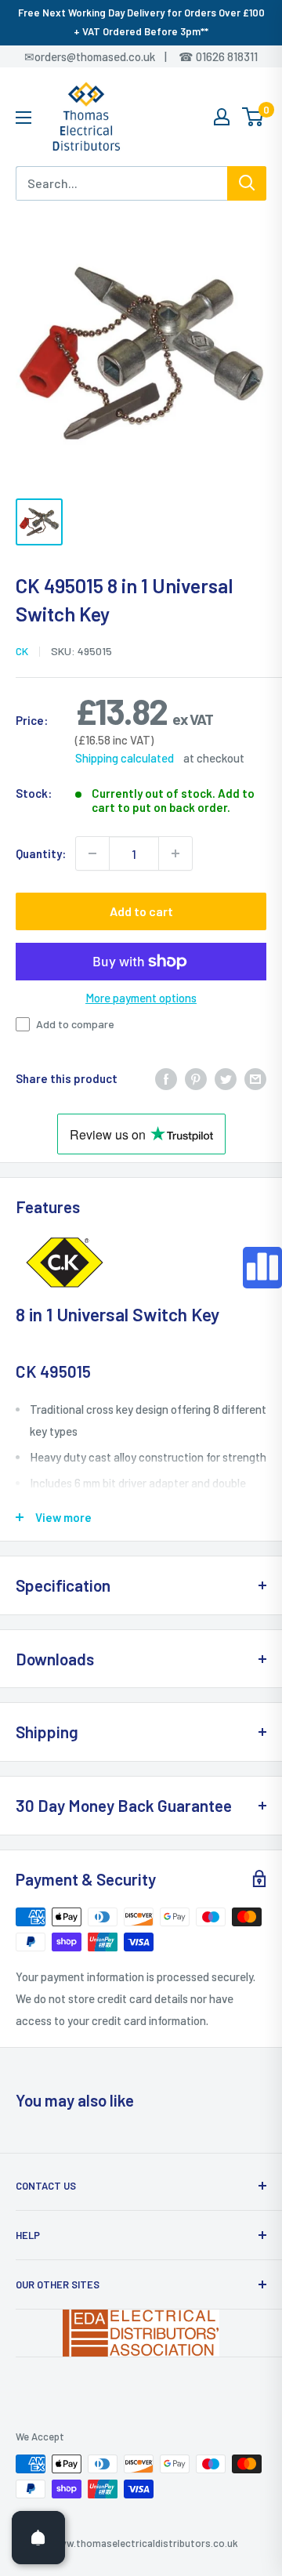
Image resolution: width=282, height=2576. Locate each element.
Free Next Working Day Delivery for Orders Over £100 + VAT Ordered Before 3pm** (141, 22)
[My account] (222, 117)
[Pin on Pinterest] (196, 1078)
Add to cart (141, 911)
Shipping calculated (125, 758)
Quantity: (41, 853)
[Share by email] (255, 1078)
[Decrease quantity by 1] (92, 853)
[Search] (247, 183)
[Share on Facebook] (166, 1078)
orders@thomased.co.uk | (109, 56)
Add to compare (75, 1024)
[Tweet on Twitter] (226, 1078)
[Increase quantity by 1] (175, 853)
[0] (253, 117)
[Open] (38, 2538)
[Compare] (262, 1268)
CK (22, 651)
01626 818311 (227, 56)
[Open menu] (23, 118)
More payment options (141, 998)
